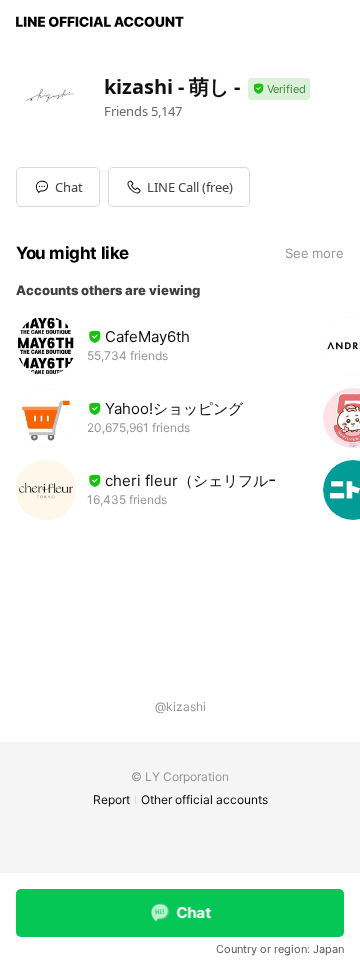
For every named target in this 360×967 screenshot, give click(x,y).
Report (111, 799)
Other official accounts (204, 799)
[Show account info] (279, 89)
